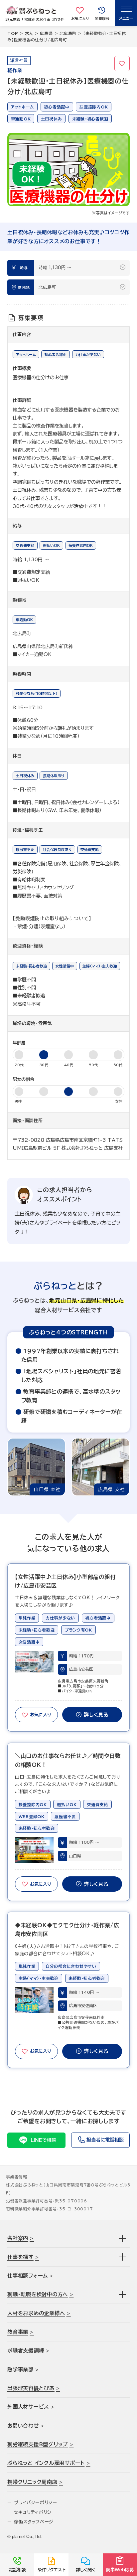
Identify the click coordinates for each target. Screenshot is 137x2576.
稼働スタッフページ (34, 2522)
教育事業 (18, 2332)
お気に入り (122, 64)
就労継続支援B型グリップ (38, 2444)
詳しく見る (96, 1715)
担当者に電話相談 (105, 2140)
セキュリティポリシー (35, 2512)
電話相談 (17, 2570)
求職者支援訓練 (26, 2350)
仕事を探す (20, 2257)
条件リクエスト (52, 2570)
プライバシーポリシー (36, 2502)
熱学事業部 (20, 2369)
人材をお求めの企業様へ (36, 2313)
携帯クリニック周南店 (32, 2482)
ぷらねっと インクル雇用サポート (46, 2463)
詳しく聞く (86, 2570)
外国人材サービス (28, 2407)
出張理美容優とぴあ (31, 2388)
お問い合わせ (23, 2426)
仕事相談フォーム (28, 2276)
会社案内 (18, 2238)
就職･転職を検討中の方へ (38, 2294)
